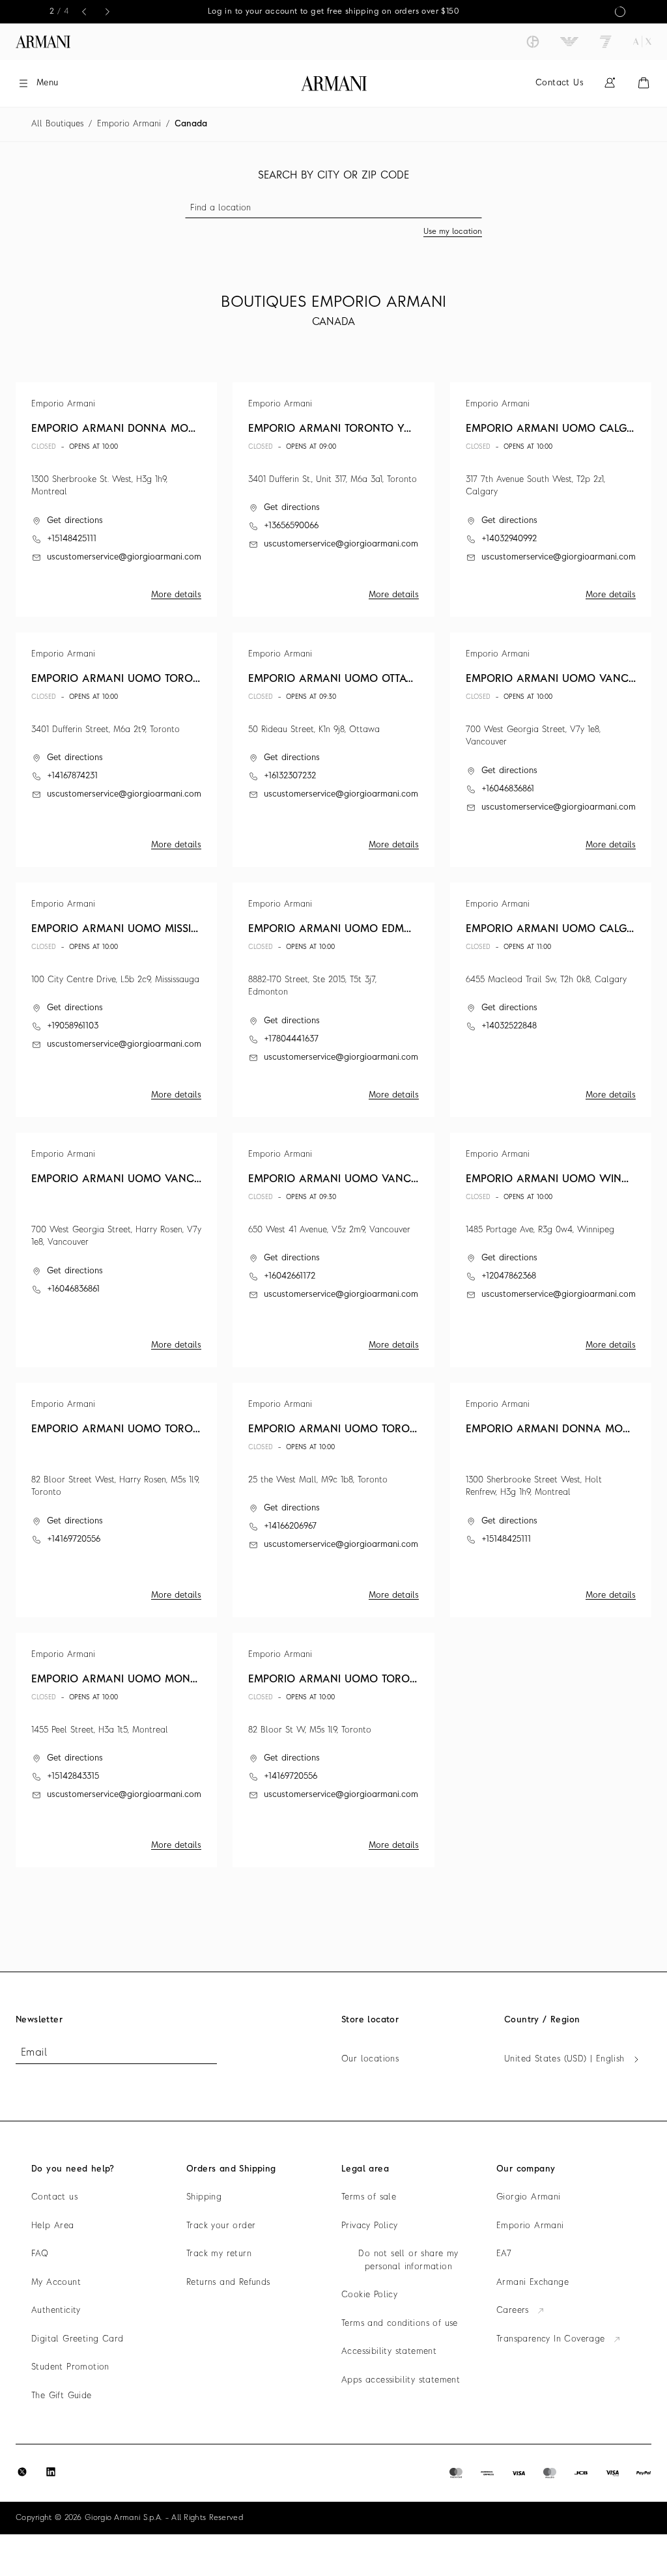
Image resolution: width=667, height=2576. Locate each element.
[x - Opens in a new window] (22, 2472)
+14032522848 (509, 1026)
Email (34, 2053)
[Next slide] (107, 12)
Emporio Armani (129, 124)
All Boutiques (57, 124)
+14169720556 (74, 1539)
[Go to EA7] (606, 42)
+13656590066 (291, 526)
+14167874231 (72, 776)
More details (176, 595)
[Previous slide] (84, 12)
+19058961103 (73, 1026)
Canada (191, 124)
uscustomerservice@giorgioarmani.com (124, 557)
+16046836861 (508, 789)
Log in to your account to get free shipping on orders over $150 (303, 12)
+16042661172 (290, 1276)
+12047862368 (509, 1276)
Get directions (75, 521)
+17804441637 (291, 1039)
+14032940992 (509, 539)
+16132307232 (290, 776)
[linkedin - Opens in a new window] (51, 2472)
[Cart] (644, 83)
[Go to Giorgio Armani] (533, 42)
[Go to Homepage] (334, 83)
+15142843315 (73, 1776)
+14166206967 (290, 1526)
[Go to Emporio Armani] (569, 42)
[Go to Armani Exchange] (642, 42)
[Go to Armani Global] (43, 42)
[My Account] (610, 83)
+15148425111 (72, 539)
